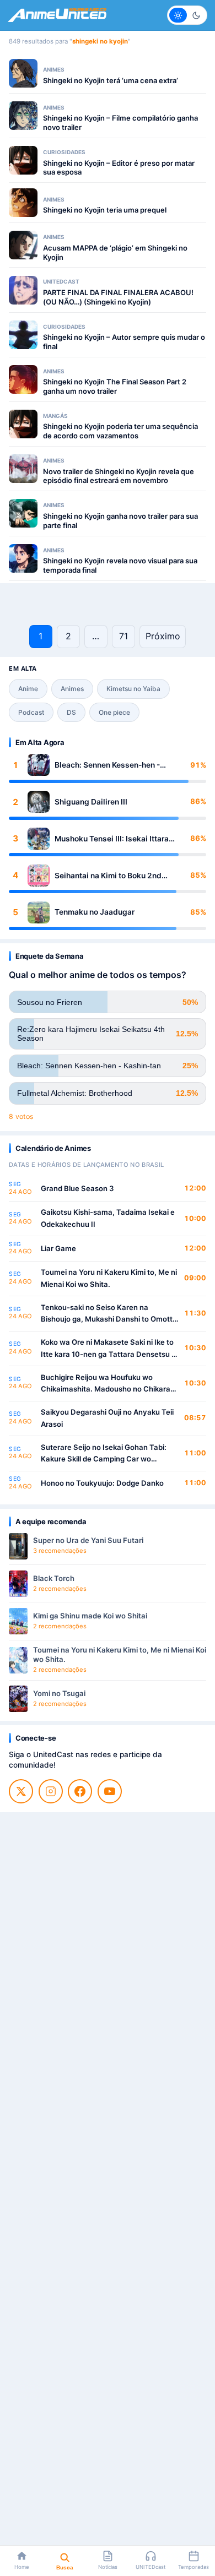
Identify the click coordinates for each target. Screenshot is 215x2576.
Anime (28, 689)
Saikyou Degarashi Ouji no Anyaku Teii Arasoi (107, 1418)
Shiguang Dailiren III (91, 802)
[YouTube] (110, 1791)
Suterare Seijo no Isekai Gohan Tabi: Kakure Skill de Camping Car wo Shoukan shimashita (104, 1454)
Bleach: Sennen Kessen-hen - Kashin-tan (107, 765)
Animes (72, 689)
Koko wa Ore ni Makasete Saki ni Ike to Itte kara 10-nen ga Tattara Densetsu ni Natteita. (109, 1349)
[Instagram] (51, 1791)
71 (123, 636)
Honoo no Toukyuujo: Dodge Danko (102, 1483)
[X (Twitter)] (21, 1791)
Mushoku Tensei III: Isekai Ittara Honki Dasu (112, 839)
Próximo (163, 636)
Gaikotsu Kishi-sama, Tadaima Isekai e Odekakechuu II (108, 1218)
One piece (114, 712)
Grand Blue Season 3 (77, 1188)
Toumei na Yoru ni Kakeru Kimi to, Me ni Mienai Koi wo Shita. (109, 1278)
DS (71, 712)
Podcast (31, 712)
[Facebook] (80, 1791)
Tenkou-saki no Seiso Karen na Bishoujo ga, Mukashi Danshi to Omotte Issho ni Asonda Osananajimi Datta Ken (109, 1314)
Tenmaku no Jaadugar (95, 912)
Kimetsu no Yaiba (133, 689)
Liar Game (58, 1248)
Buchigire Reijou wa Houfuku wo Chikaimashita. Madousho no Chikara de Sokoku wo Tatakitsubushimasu (106, 1384)
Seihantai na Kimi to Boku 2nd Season (108, 876)
